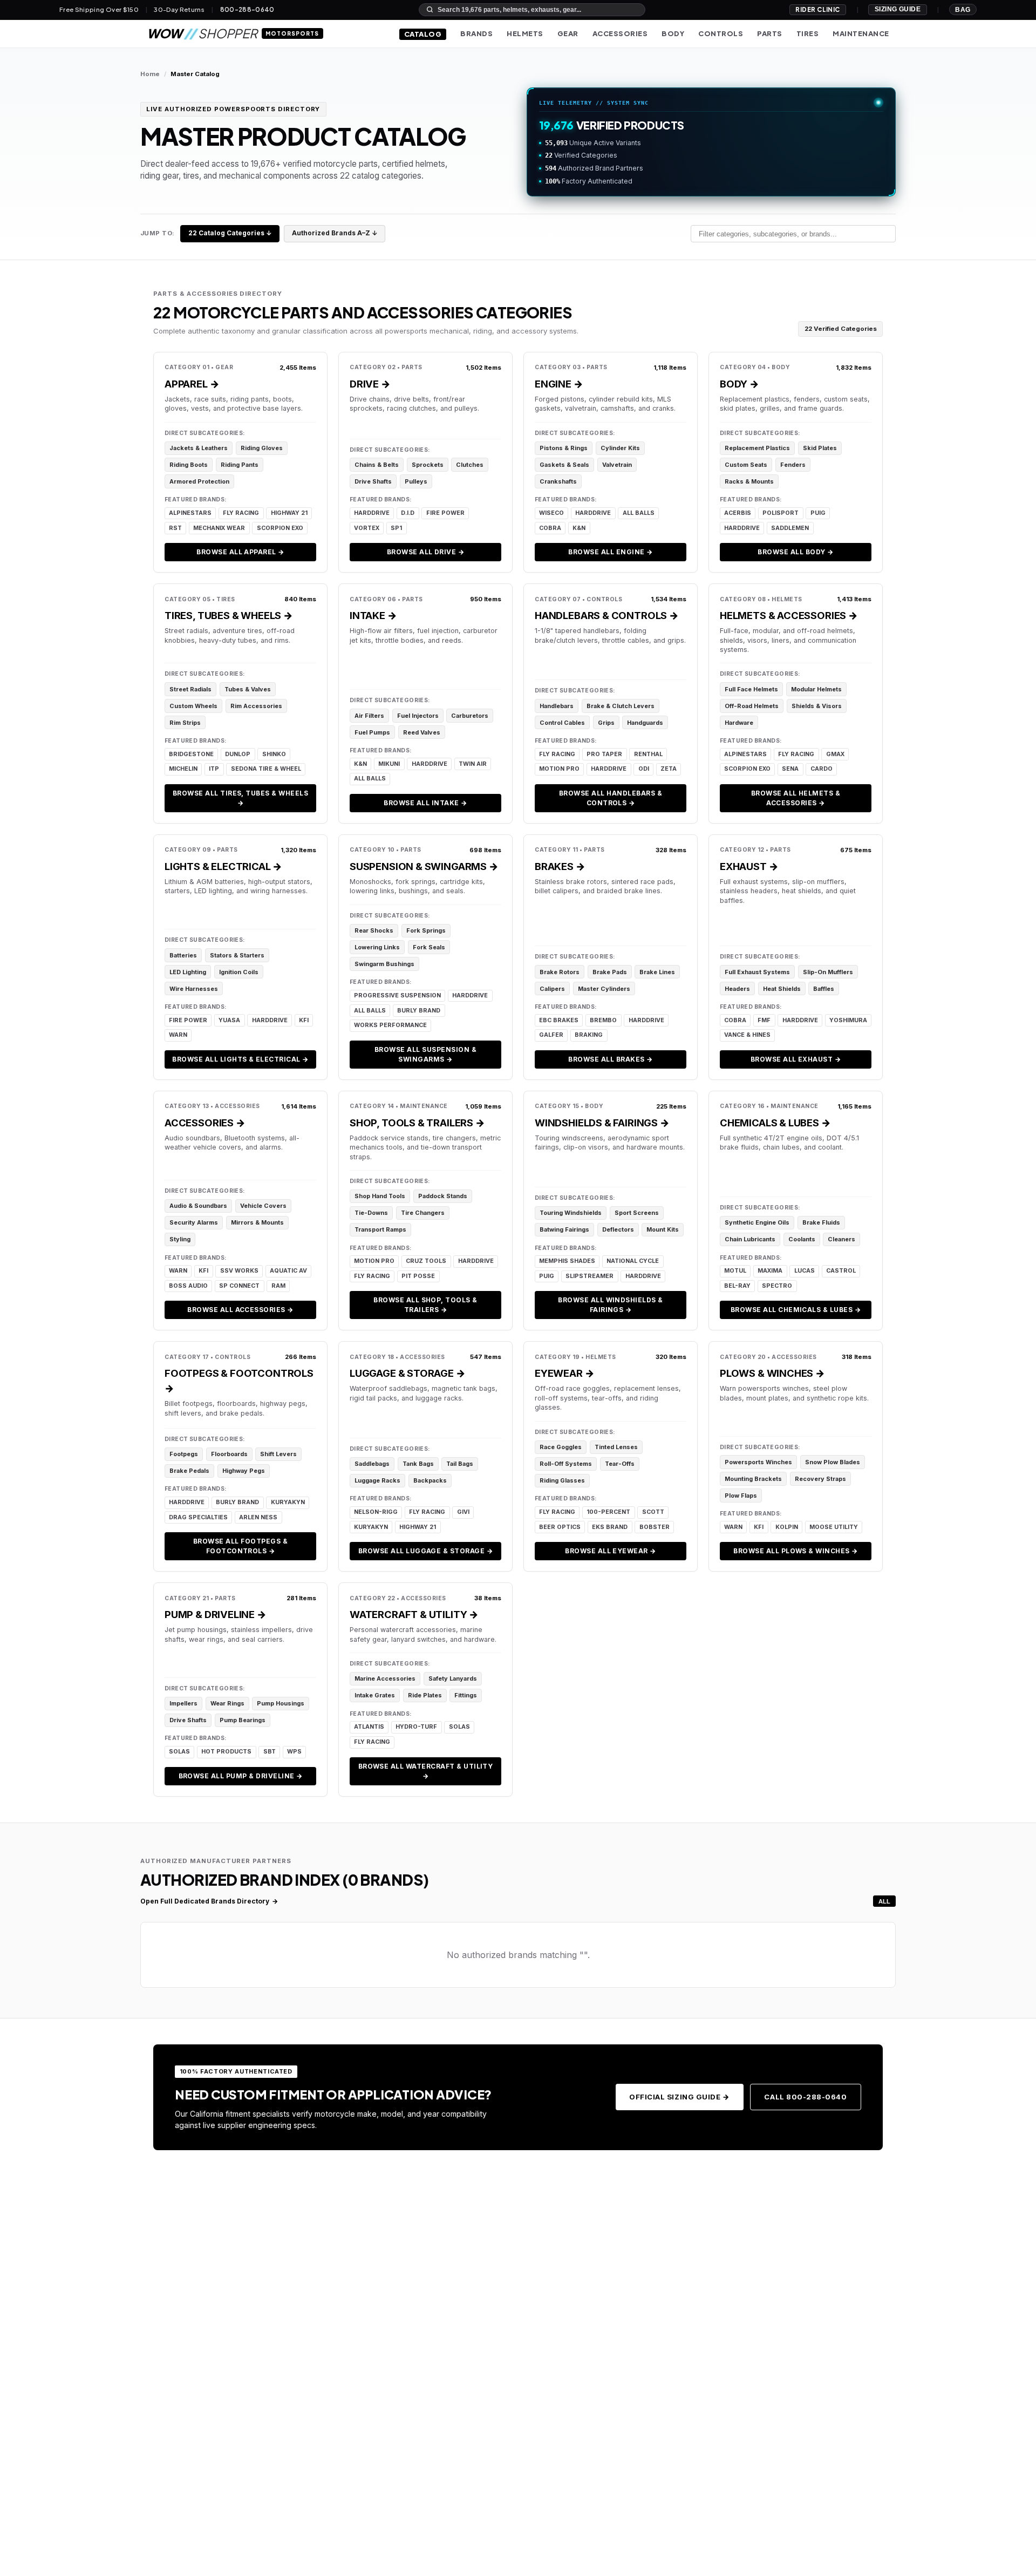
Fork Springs (426, 930)
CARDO (822, 769)
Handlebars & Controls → (607, 615)
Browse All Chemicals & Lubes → (796, 1310)
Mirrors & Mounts (257, 1222)
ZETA (669, 769)
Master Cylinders (604, 989)
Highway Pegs (244, 1471)
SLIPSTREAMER (589, 1276)
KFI (304, 1020)
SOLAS (179, 1752)
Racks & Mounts (749, 481)
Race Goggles (561, 1447)
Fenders (793, 465)
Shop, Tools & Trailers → (417, 1123)
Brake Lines (657, 972)
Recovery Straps (820, 1479)
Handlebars (557, 706)
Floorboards (229, 1454)
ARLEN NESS (258, 1517)
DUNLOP (238, 754)
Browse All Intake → (425, 803)
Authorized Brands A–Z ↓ (335, 233)
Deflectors (618, 1229)
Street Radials (190, 689)
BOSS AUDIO (188, 1286)
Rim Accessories (256, 706)
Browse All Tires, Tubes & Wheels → (240, 798)
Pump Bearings (243, 1720)
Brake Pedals (189, 1471)
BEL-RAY (737, 1286)
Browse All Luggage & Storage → (425, 1551)
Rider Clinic (818, 9)
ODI (644, 769)
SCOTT (653, 1512)
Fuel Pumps (372, 732)
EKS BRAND (610, 1527)
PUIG (818, 513)
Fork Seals (429, 947)
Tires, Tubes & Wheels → (229, 615)
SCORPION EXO (280, 528)
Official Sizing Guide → (679, 2097)
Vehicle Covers (263, 1206)
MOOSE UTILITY (834, 1527)
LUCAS (805, 1271)
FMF (764, 1020)
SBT (270, 1752)
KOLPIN (787, 1527)
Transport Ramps (380, 1229)
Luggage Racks (377, 1480)
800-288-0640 (247, 10)
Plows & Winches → (772, 1373)
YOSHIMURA (848, 1020)
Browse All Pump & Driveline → (241, 1776)
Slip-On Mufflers (828, 972)
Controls (721, 33)
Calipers (552, 989)
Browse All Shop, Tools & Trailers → (425, 1305)
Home (150, 74)
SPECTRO (777, 1286)
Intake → (373, 615)
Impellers (183, 1703)
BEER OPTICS (560, 1527)
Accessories (620, 33)
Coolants (802, 1239)
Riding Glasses (562, 1480)
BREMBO (603, 1020)
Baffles (824, 989)
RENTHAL (648, 754)
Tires (808, 33)
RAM (278, 1286)
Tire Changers (423, 1213)
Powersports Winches (758, 1462)
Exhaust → (749, 866)
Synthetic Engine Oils (757, 1222)
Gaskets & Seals (564, 465)
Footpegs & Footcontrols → (239, 1381)
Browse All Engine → (610, 552)
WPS (294, 1752)
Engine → (559, 384)
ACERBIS (738, 513)
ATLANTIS (369, 1727)
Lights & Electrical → (223, 866)
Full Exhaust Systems (757, 972)
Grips (606, 723)
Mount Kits (663, 1229)
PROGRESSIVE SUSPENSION (397, 995)
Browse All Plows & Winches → (795, 1551)
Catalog (423, 34)
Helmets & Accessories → (789, 615)
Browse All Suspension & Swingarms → (425, 1054)
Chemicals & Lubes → (775, 1123)
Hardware (739, 723)
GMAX (835, 754)
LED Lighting (188, 972)
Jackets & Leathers (199, 448)
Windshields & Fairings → (602, 1123)
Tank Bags (418, 1464)
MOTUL (735, 1271)
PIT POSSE (418, 1276)
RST (175, 528)
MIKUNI (389, 764)
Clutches (470, 465)
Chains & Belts (377, 465)
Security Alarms (194, 1222)
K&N (579, 528)
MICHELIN (183, 769)
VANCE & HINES (747, 1035)
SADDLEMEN (790, 528)
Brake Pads (610, 972)
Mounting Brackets (753, 1479)
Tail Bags (460, 1464)
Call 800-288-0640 (805, 2097)
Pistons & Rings (564, 448)
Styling (180, 1239)
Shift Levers (278, 1454)
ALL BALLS (639, 513)
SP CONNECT (239, 1286)
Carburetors (470, 716)
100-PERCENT (608, 1512)
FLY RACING (241, 513)
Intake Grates (375, 1695)
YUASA (229, 1020)
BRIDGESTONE (191, 754)
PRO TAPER (604, 754)
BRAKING (589, 1035)
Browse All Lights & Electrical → (240, 1059)
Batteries (183, 955)
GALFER (551, 1035)
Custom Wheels (193, 706)
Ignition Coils (239, 972)
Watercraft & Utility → (414, 1614)
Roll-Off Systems (566, 1464)
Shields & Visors (817, 706)
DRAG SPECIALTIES (198, 1517)
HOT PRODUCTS (226, 1752)
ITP (214, 769)
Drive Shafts (373, 481)
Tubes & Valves (248, 689)
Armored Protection (199, 481)
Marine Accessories (385, 1678)
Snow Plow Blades (833, 1462)
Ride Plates (425, 1695)
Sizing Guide (898, 9)
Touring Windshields (571, 1213)
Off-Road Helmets (752, 706)
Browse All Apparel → (240, 552)
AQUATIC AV (288, 1271)
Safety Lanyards (453, 1678)
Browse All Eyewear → (611, 1551)
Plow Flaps (741, 1496)
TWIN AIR (473, 764)
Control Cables (562, 723)
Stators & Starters (237, 955)
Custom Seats (746, 465)
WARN (178, 1035)
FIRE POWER (445, 513)
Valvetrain (617, 465)
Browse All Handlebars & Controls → (611, 798)
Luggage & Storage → (408, 1373)
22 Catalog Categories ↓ (230, 233)
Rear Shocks (374, 930)
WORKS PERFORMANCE (390, 1025)
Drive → (370, 384)
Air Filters (369, 716)
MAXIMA (770, 1271)
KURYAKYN (288, 1502)
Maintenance (861, 33)
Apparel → (192, 384)
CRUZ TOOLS (426, 1261)
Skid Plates (820, 448)
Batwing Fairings (564, 1229)
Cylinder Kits (620, 448)
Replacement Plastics (757, 448)
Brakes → (560, 866)
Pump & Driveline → (216, 1614)
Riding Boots (189, 465)
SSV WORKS (239, 1271)
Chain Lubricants (750, 1239)
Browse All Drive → (426, 552)
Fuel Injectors (418, 716)
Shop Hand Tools (380, 1196)
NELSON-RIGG (376, 1512)
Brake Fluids (821, 1222)
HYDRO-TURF (416, 1727)
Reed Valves (422, 732)
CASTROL (841, 1271)
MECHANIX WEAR (219, 528)
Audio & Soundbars (198, 1206)
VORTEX (367, 528)
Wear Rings (227, 1703)
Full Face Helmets (751, 689)
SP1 (396, 528)
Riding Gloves (262, 448)
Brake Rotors (560, 972)
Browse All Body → (795, 552)
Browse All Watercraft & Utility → (426, 1771)
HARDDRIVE (372, 513)
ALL (884, 1901)
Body (673, 33)
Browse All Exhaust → (796, 1059)
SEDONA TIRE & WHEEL (266, 769)
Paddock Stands (443, 1196)
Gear (568, 33)
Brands (476, 33)
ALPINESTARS (190, 513)
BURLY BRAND (419, 1011)
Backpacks (430, 1480)
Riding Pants (240, 465)
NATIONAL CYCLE (633, 1261)
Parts (770, 33)
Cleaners (841, 1239)
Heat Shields (782, 989)
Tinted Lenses (616, 1447)
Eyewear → (564, 1373)
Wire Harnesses (194, 989)
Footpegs (184, 1454)
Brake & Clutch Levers (621, 706)
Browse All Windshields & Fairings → (611, 1305)
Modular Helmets (816, 689)
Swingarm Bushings (384, 964)
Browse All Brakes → (610, 1059)
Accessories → (205, 1123)
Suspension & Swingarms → (424, 866)
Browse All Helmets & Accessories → (796, 798)
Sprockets (428, 465)
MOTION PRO (559, 769)
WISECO (551, 513)
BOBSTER (655, 1527)
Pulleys (416, 481)
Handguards (645, 723)
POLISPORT (781, 513)
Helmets (525, 33)
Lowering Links (377, 947)
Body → (739, 384)
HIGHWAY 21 (289, 513)
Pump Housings (281, 1703)
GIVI (463, 1512)
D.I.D (408, 513)
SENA (790, 769)
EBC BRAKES (559, 1020)
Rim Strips (185, 723)
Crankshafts (558, 481)
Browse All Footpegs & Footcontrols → (240, 1546)
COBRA (550, 528)
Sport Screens (637, 1213)
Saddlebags (372, 1464)
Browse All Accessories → (240, 1310)
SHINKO (274, 754)
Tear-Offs (620, 1464)
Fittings (466, 1695)
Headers (737, 989)
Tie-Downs (371, 1213)
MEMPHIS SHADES (567, 1261)
